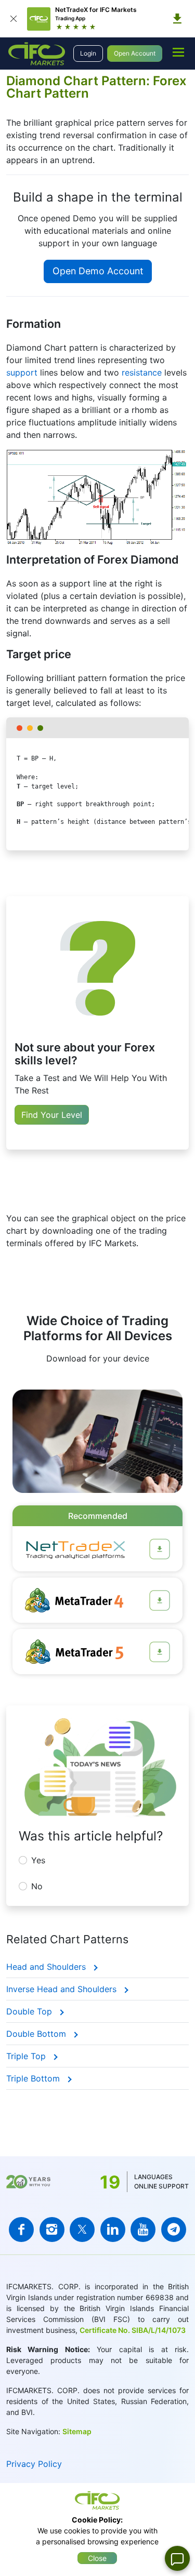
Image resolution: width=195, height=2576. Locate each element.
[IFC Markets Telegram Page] (174, 2230)
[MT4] (160, 1600)
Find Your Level (52, 1115)
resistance (142, 372)
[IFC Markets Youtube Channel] (143, 2230)
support (22, 372)
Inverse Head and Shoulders (63, 1989)
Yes (38, 1860)
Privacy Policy (34, 2464)
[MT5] (160, 1652)
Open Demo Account (98, 271)
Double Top (30, 2011)
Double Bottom (37, 2034)
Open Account (135, 53)
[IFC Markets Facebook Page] (21, 2230)
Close (97, 2558)
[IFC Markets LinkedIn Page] (113, 2230)
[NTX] (160, 1549)
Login (88, 53)
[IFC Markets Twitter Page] (82, 2230)
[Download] (177, 19)
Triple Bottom (34, 2078)
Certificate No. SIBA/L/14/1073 (133, 2330)
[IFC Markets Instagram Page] (52, 2230)
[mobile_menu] (178, 52)
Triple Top (27, 2056)
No (37, 1886)
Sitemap (77, 2431)
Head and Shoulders (47, 1967)
